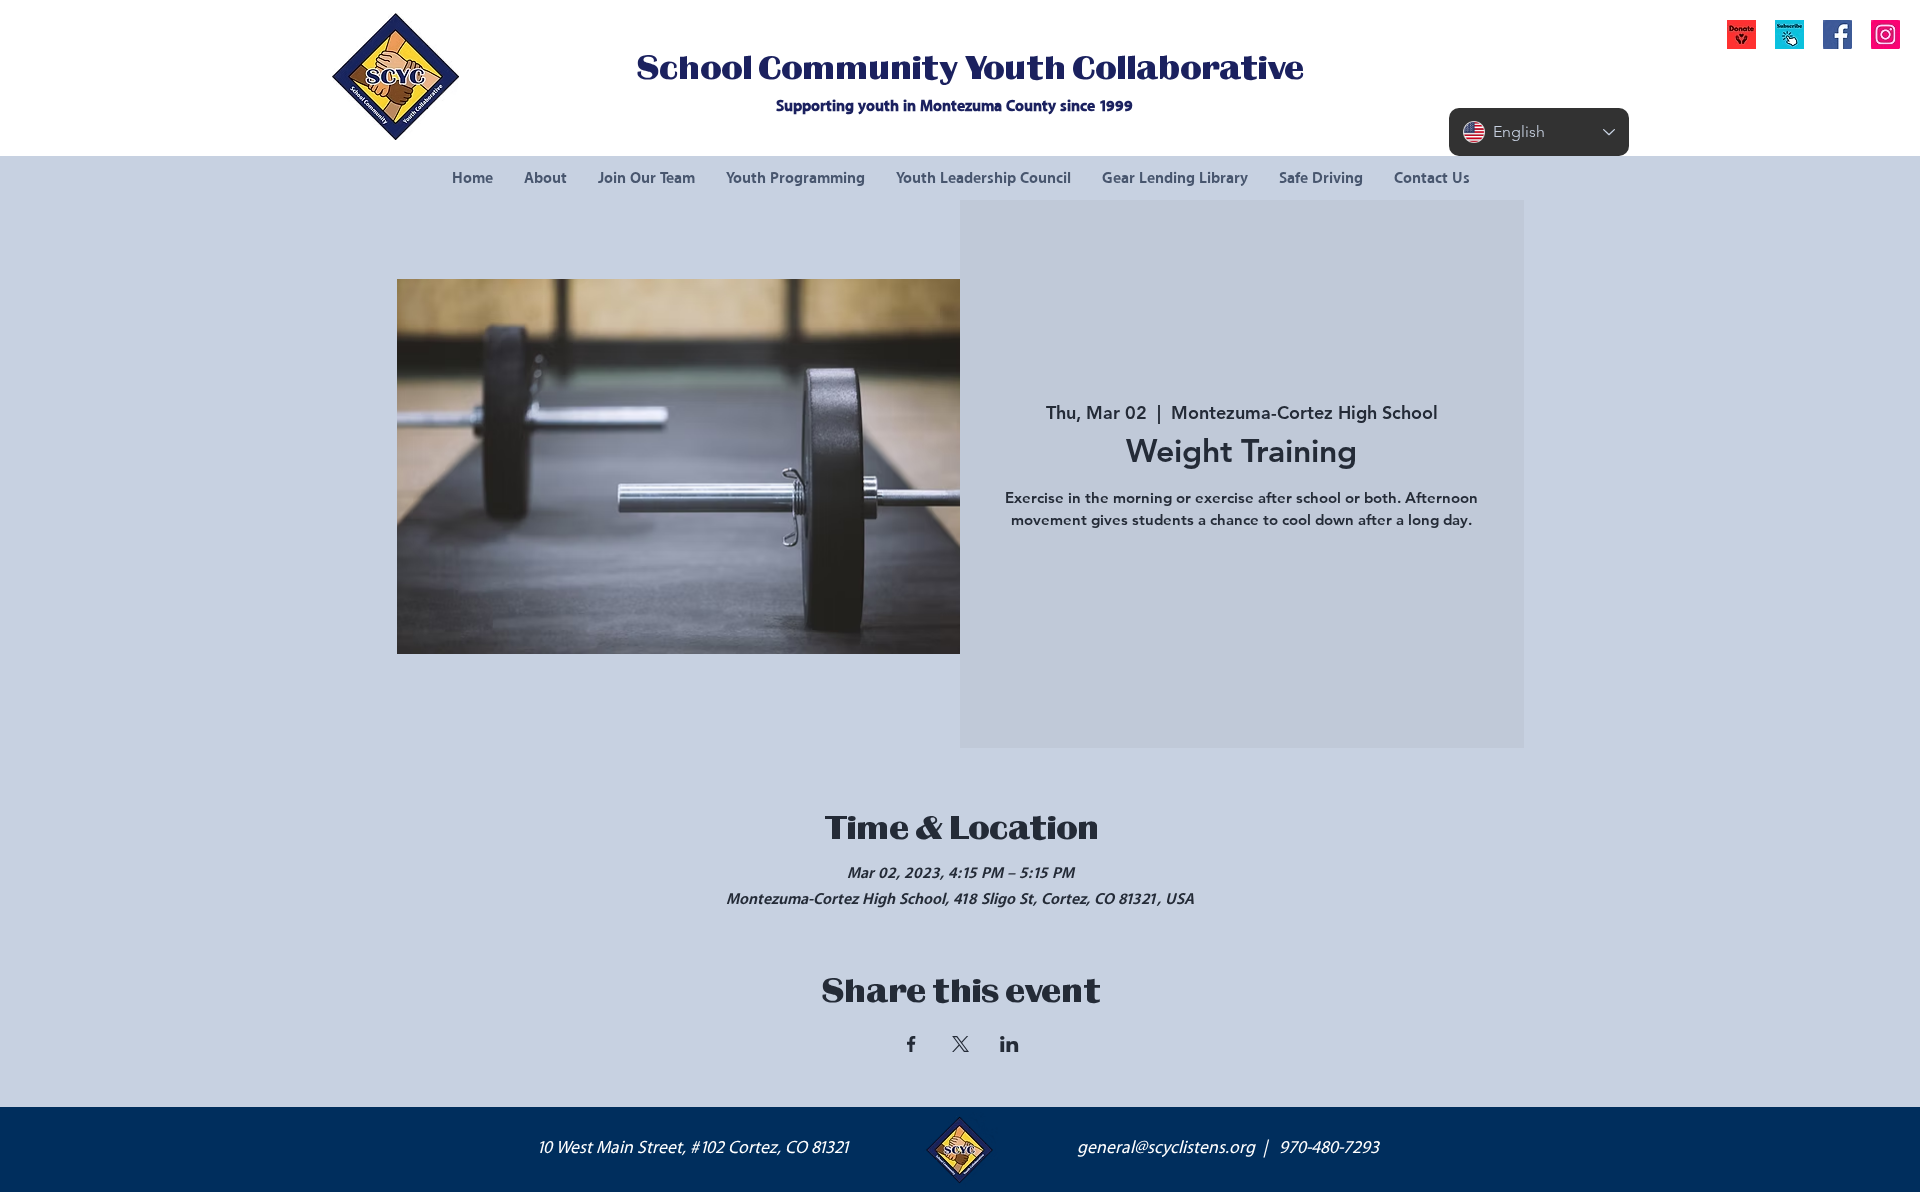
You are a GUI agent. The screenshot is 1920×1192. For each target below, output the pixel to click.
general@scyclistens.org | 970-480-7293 (1228, 1148)
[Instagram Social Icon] (1885, 34)
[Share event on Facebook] (911, 1044)
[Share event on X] (960, 1044)
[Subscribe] (1789, 34)
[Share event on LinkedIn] (1009, 1044)
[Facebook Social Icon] (1837, 34)
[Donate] (1741, 34)
